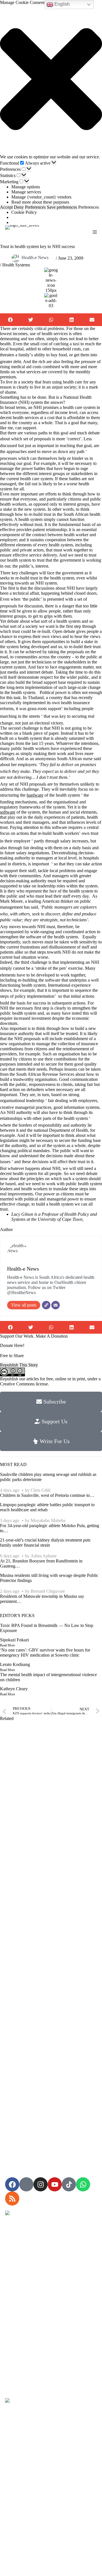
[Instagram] (41, 2184)
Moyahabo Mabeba (48, 1520)
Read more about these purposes (40, 202)
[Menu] (95, 232)
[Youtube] (55, 2184)
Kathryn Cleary (14, 1689)
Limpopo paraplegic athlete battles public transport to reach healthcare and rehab (47, 1507)
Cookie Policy (24, 212)
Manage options (26, 187)
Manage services (26, 192)
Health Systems (16, 265)
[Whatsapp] (83, 2184)
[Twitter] (46, 1305)
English (61, 4)
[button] (51, 80)
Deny (19, 207)
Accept (6, 207)
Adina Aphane (44, 1556)
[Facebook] (12, 2184)
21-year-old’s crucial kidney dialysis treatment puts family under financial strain (45, 1543)
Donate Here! (12, 1345)
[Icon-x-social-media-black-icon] (26, 2184)
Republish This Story (19, 1365)
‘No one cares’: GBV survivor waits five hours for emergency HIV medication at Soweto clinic (45, 1653)
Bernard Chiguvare (48, 1591)
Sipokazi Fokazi (14, 1640)
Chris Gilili (41, 1490)
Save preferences (62, 207)
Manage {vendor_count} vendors (41, 197)
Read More (8, 1645)
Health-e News (35, 257)
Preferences (35, 207)
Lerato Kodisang (15, 1664)
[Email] (56, 1305)
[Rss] (12, 2198)
